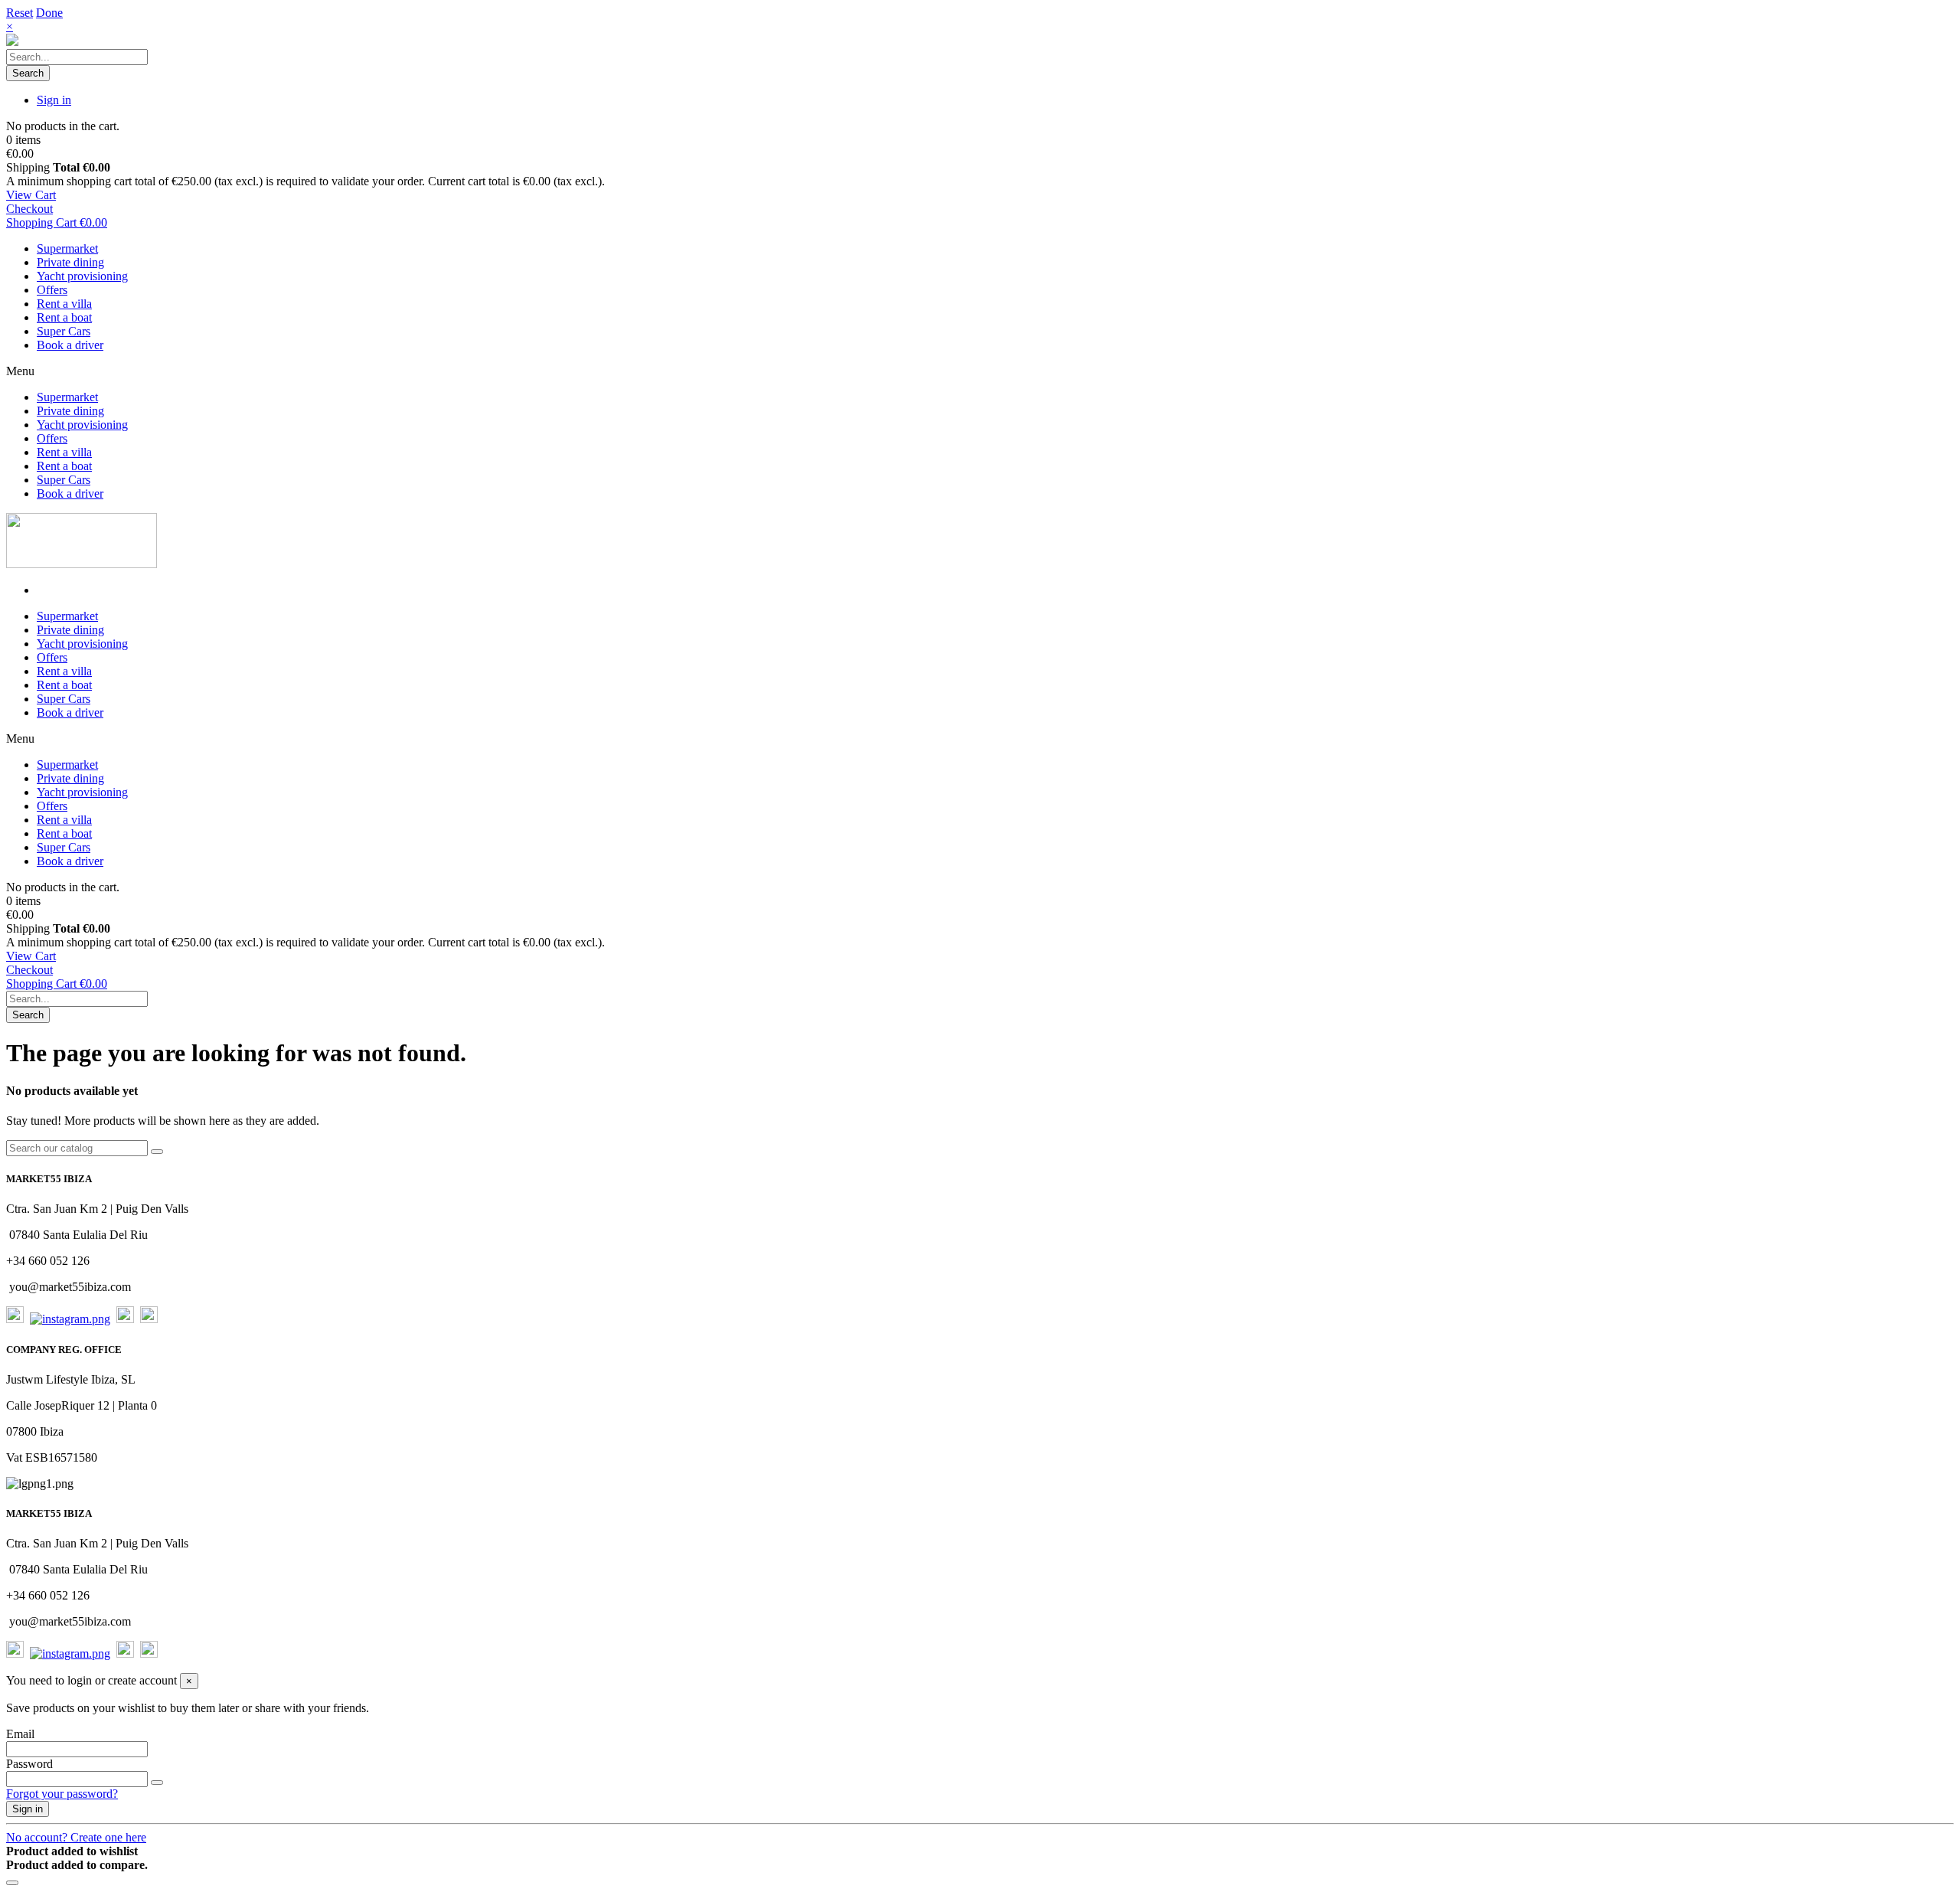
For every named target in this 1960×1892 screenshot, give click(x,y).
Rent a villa (64, 304)
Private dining (70, 262)
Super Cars (64, 331)
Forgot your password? (62, 1794)
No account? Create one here (76, 1837)
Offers (52, 290)
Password (29, 1764)
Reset (20, 13)
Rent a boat (64, 317)
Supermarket (67, 248)
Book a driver (70, 345)
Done (49, 13)
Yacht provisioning (82, 276)
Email (20, 1734)
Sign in (28, 1809)
